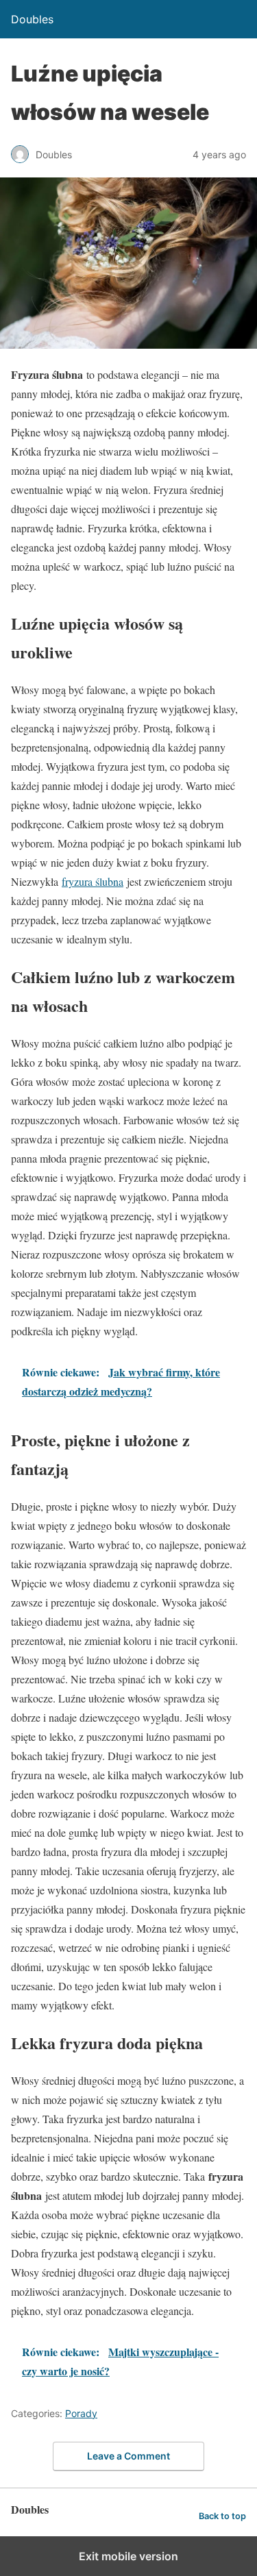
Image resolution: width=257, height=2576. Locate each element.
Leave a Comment (128, 2456)
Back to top (222, 2516)
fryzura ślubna (93, 881)
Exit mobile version (128, 2556)
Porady (81, 2413)
